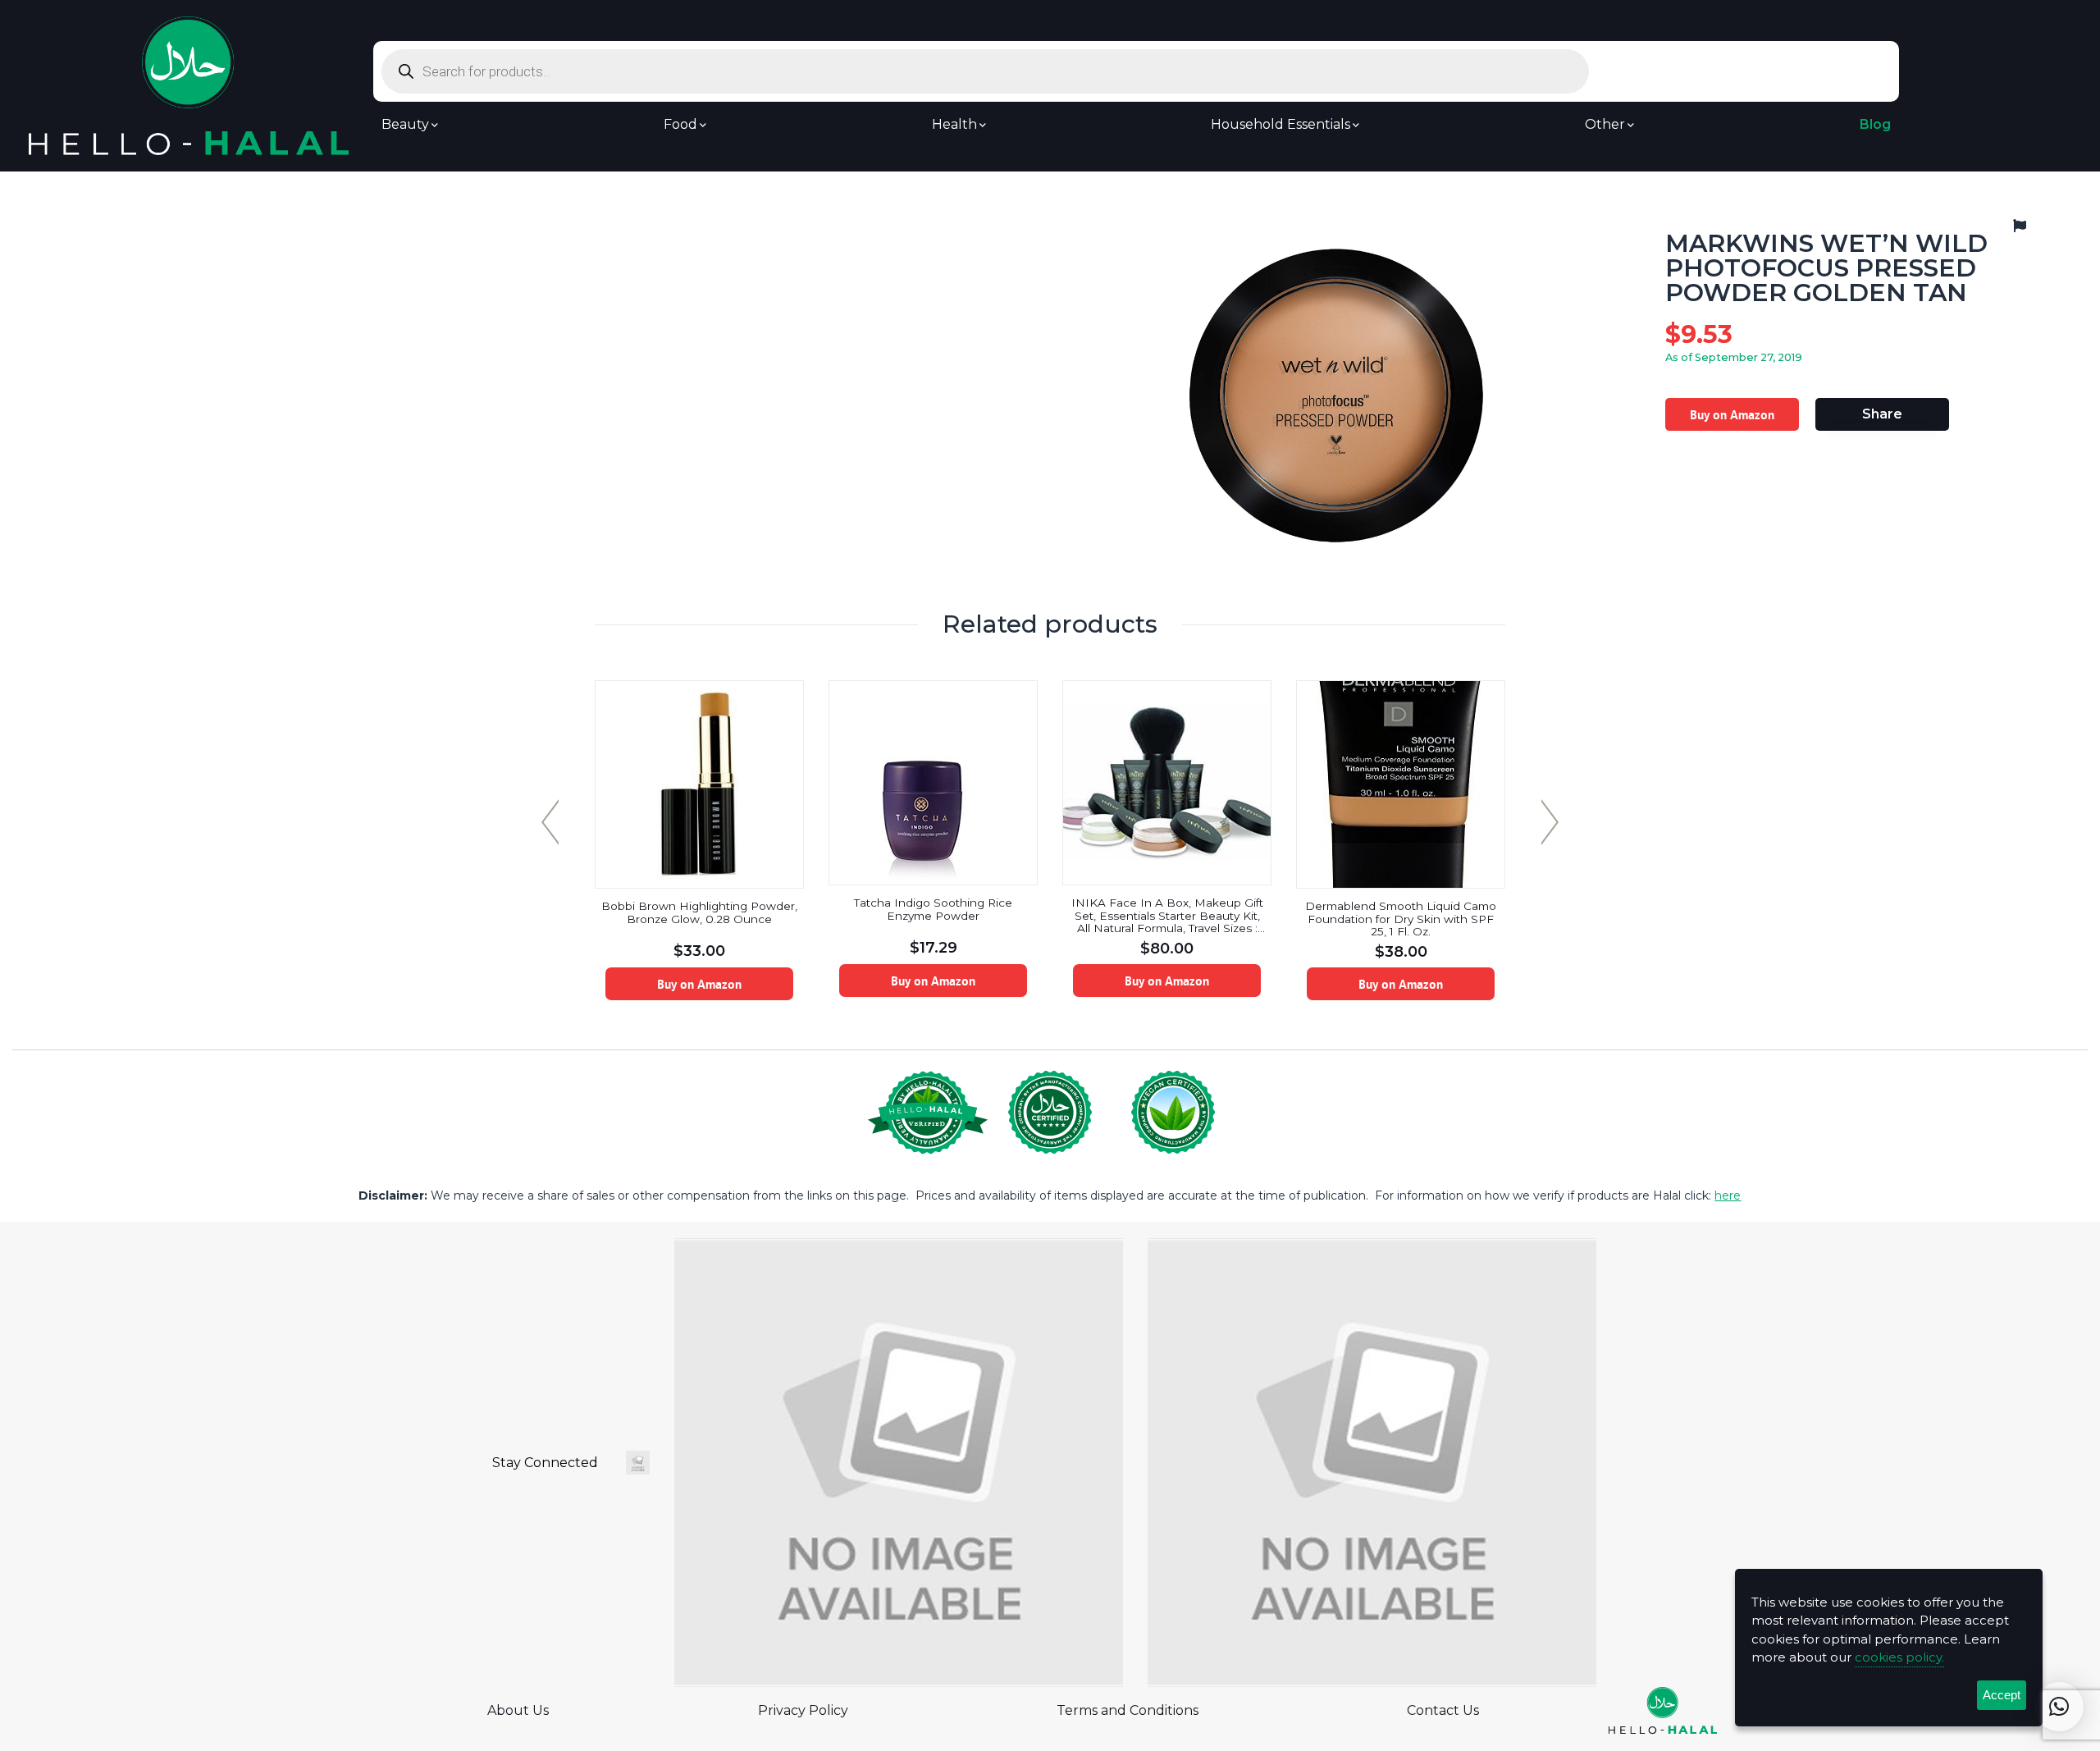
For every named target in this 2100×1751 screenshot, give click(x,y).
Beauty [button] (405, 125)
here (1728, 1196)
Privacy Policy (803, 1710)
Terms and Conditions (1128, 1710)
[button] (2059, 1707)
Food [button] (680, 125)
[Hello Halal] (189, 85)
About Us (518, 1710)
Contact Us (1443, 1710)
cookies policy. (1899, 1657)
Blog (1875, 125)
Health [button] (954, 125)
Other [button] (1605, 125)
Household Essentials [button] (1281, 125)
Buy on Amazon (1732, 414)
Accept (2002, 1695)
